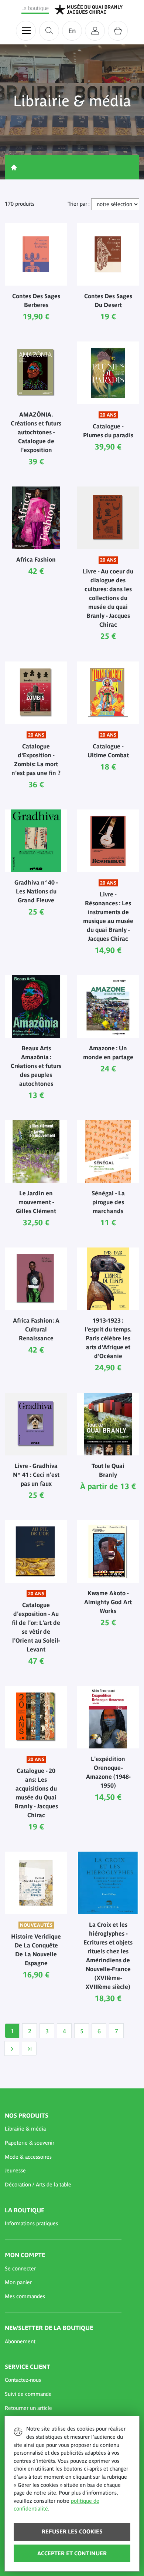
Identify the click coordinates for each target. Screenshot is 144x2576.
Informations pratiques (31, 2223)
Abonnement (20, 2341)
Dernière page (29, 2048)
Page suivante (12, 2048)
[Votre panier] (118, 31)
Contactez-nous (23, 2380)
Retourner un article (28, 2408)
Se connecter (20, 2269)
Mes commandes (25, 2296)
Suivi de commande (28, 2394)
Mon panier (18, 2282)
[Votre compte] (95, 31)
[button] (63, 2129)
